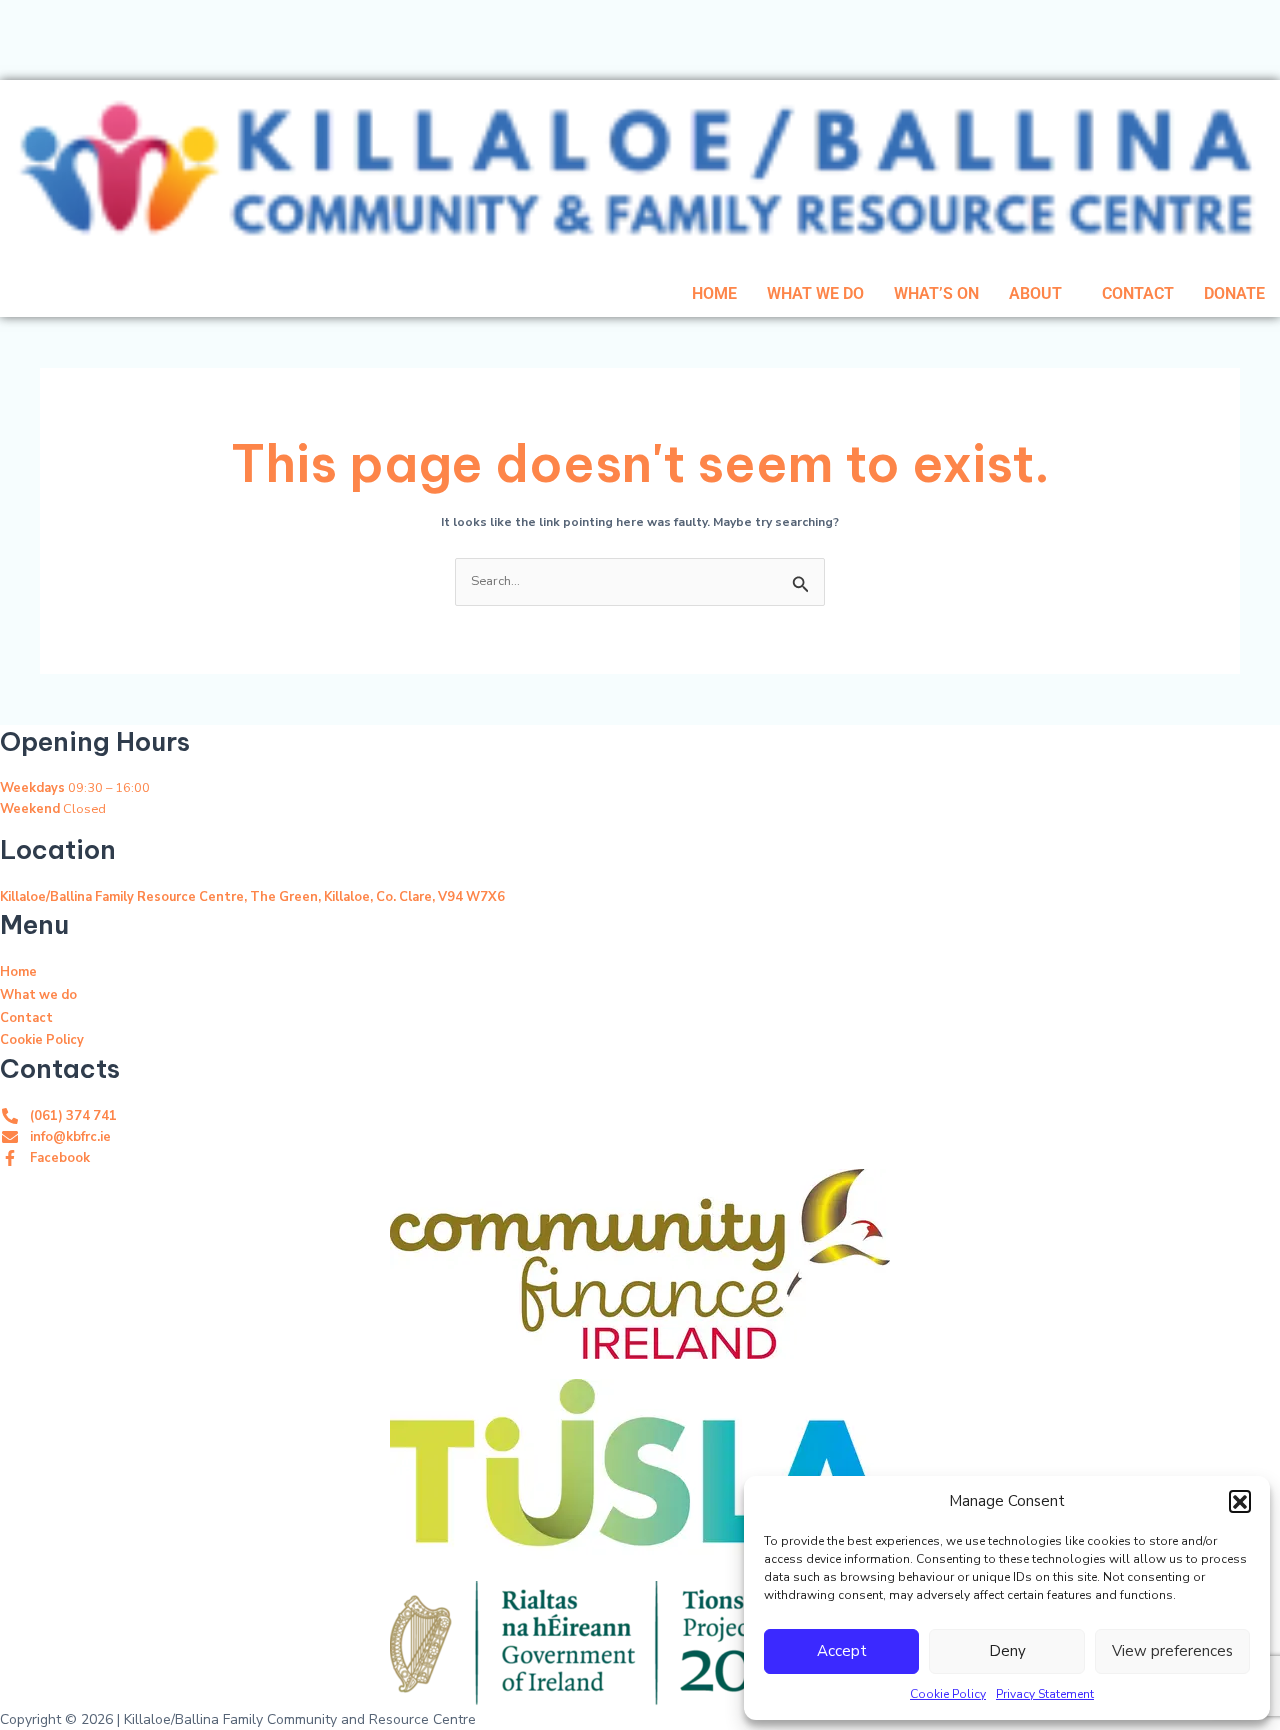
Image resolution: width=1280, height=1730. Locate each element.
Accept (842, 1651)
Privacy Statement (1045, 1694)
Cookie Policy (948, 1694)
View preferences (1172, 1651)
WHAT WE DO (815, 293)
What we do (38, 995)
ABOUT (1035, 293)
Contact (26, 1018)
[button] (1240, 1501)
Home (18, 972)
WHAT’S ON (936, 293)
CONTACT (1138, 293)
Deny (1007, 1651)
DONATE (1234, 293)
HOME (714, 293)
